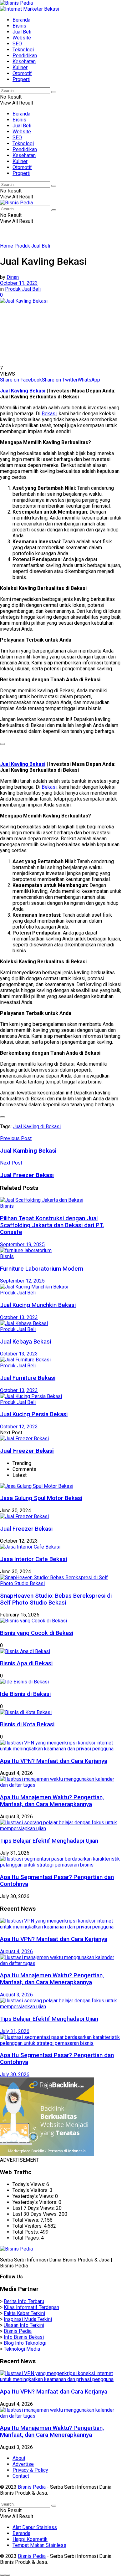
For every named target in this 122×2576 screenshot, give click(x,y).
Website (22, 38)
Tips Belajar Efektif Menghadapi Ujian (49, 1841)
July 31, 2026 (15, 2031)
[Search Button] (54, 92)
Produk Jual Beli (32, 246)
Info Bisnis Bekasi (24, 2337)
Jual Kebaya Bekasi (25, 1342)
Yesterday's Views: (34, 2196)
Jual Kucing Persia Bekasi (34, 1414)
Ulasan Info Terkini (24, 2325)
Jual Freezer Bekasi (27, 1451)
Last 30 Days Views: (36, 2214)
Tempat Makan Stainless (39, 2545)
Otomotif (22, 73)
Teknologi (23, 50)
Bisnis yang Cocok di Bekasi (37, 1633)
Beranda (21, 20)
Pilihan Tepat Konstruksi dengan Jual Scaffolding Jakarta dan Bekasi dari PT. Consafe (52, 1225)
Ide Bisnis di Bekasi (25, 1694)
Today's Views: (29, 2184)
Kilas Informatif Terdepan (31, 2307)
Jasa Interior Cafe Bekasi (33, 1559)
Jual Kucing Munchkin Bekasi (38, 1305)
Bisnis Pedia (18, 2331)
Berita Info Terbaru (24, 2301)
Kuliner (20, 67)
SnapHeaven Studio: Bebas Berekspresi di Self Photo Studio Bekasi (56, 1599)
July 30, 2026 (15, 2074)
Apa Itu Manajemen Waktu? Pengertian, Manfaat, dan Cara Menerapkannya (52, 1801)
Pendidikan (25, 56)
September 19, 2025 (22, 1244)
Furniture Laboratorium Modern (42, 1269)
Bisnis (19, 26)
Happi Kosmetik (30, 2539)
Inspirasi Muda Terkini (28, 2319)
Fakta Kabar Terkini (24, 2313)
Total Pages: (27, 2238)
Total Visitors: (28, 2226)
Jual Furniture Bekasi (28, 1378)
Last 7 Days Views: (34, 2208)
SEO (17, 44)
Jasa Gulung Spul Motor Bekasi (41, 1498)
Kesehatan (24, 61)
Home (7, 246)
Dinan (13, 277)
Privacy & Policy (30, 2470)
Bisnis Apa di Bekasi (26, 1663)
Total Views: (26, 2220)
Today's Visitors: (31, 2190)
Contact (21, 2476)
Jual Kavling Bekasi (23, 391)
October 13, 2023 (19, 1317)
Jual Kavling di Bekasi (37, 1127)
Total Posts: (26, 2232)
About (19, 2458)
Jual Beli (22, 32)
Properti (21, 79)
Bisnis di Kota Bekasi (27, 1724)
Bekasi (49, 414)
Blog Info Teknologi (25, 2343)
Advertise (23, 2464)
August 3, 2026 (16, 1995)
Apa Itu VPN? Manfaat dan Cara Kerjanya (54, 1761)
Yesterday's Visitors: (36, 2202)
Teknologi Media (22, 2349)
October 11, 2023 (19, 283)
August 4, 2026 (16, 1951)
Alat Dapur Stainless (35, 2527)
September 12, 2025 (22, 1281)
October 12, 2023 (19, 1427)
